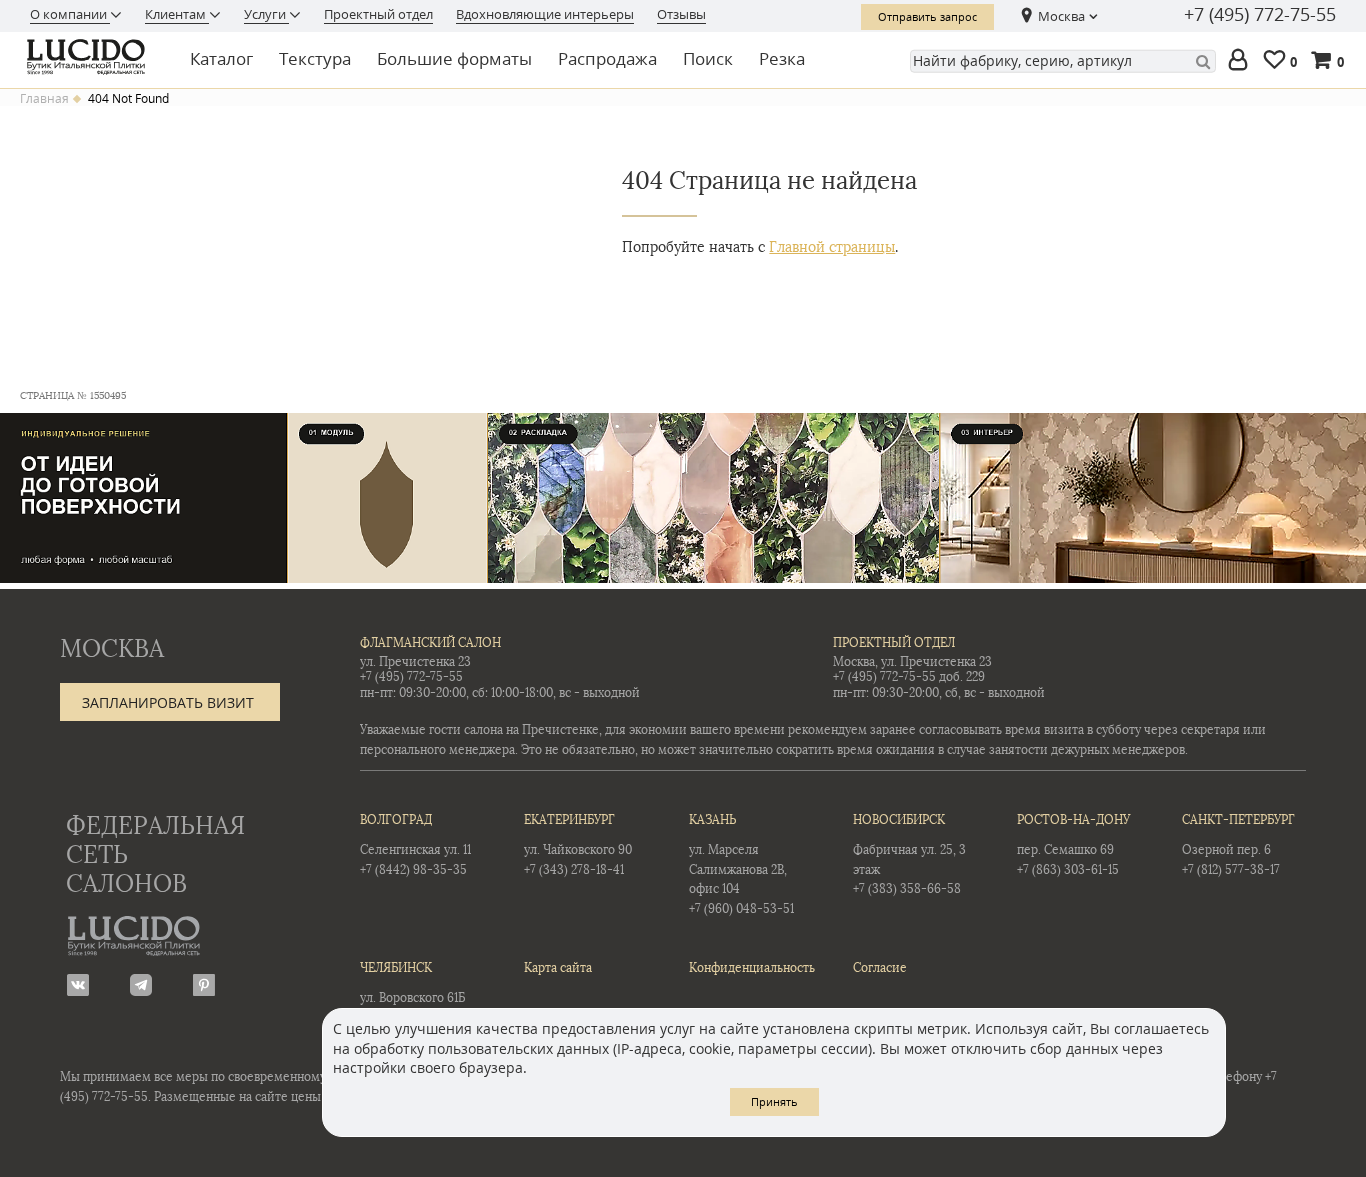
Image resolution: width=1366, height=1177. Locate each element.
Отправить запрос (927, 16)
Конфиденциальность (751, 968)
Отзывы (681, 14)
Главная (44, 99)
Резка (782, 58)
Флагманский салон (430, 643)
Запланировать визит (168, 702)
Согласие (880, 968)
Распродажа (607, 58)
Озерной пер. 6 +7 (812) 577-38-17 (1238, 844)
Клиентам (177, 14)
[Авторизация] (1242, 61)
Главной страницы (832, 247)
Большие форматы (454, 58)
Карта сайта (558, 968)
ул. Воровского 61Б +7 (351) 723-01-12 (412, 992)
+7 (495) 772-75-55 (1260, 15)
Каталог (221, 58)
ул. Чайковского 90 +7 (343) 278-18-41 (578, 844)
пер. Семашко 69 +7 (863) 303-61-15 (1073, 844)
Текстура (315, 58)
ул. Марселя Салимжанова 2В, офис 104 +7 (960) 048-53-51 (741, 864)
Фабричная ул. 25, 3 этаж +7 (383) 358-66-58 (909, 854)
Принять (774, 1101)
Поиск (708, 58)
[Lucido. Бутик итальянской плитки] (92, 57)
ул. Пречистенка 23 (415, 662)
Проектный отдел (378, 14)
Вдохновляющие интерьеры (545, 14)
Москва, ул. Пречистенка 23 (912, 662)
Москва (1061, 16)
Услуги (266, 14)
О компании (70, 14)
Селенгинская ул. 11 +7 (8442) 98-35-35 (415, 844)
